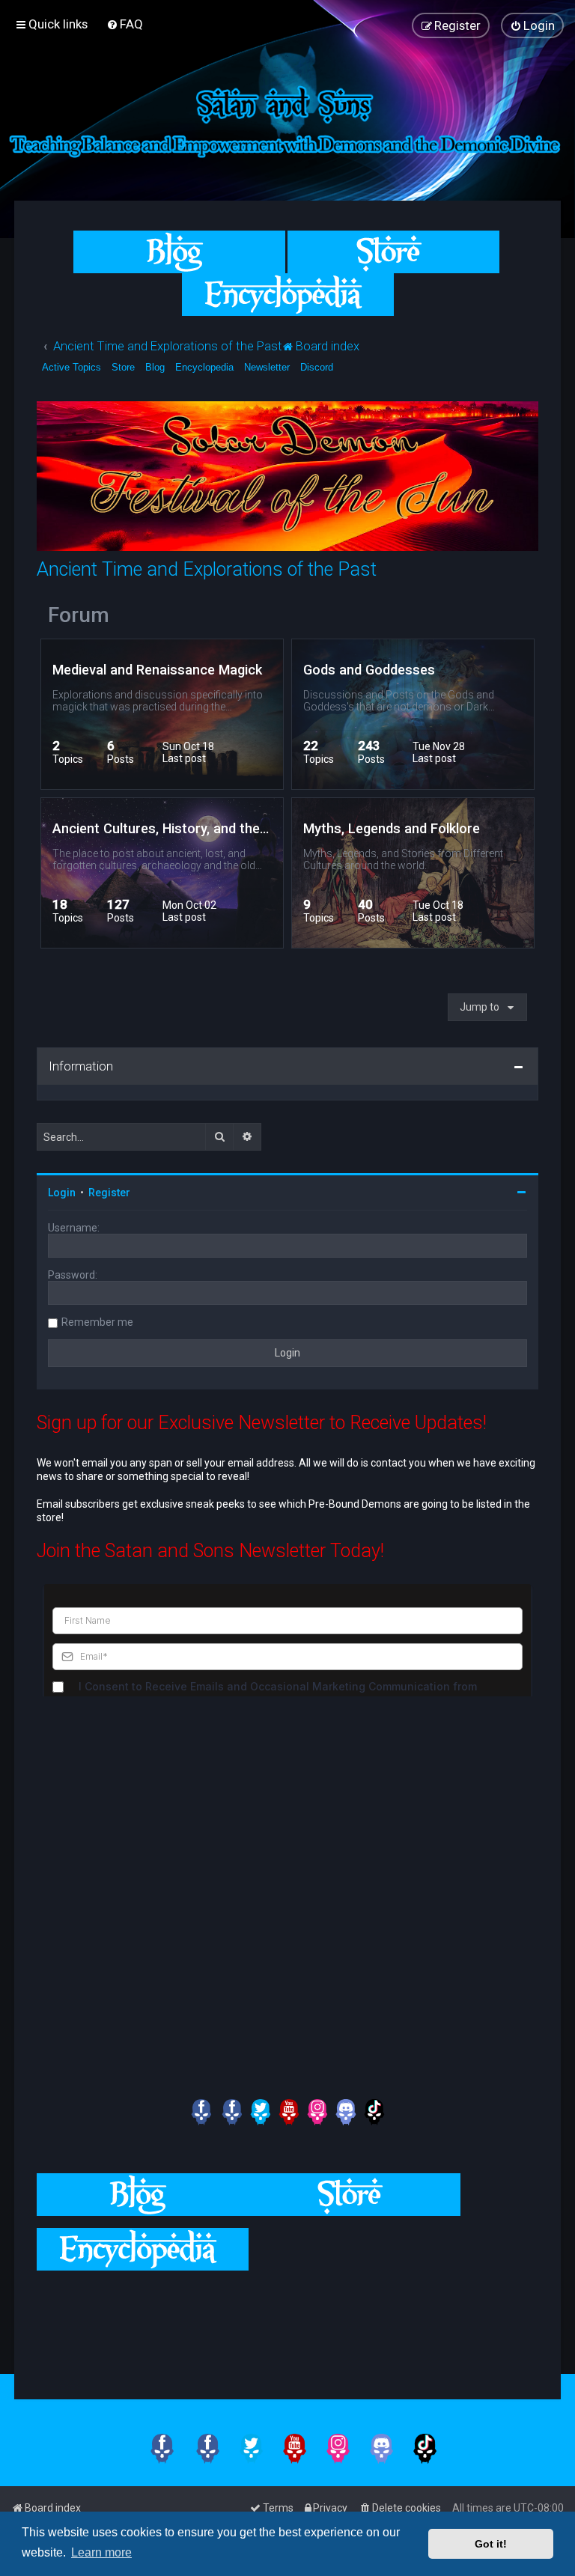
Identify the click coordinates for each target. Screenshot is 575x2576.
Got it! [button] (491, 2544)
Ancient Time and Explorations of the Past (207, 569)
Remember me (97, 1322)
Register (109, 1193)
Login (62, 1193)
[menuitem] (125, 24)
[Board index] (287, 119)
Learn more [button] (101, 2552)
